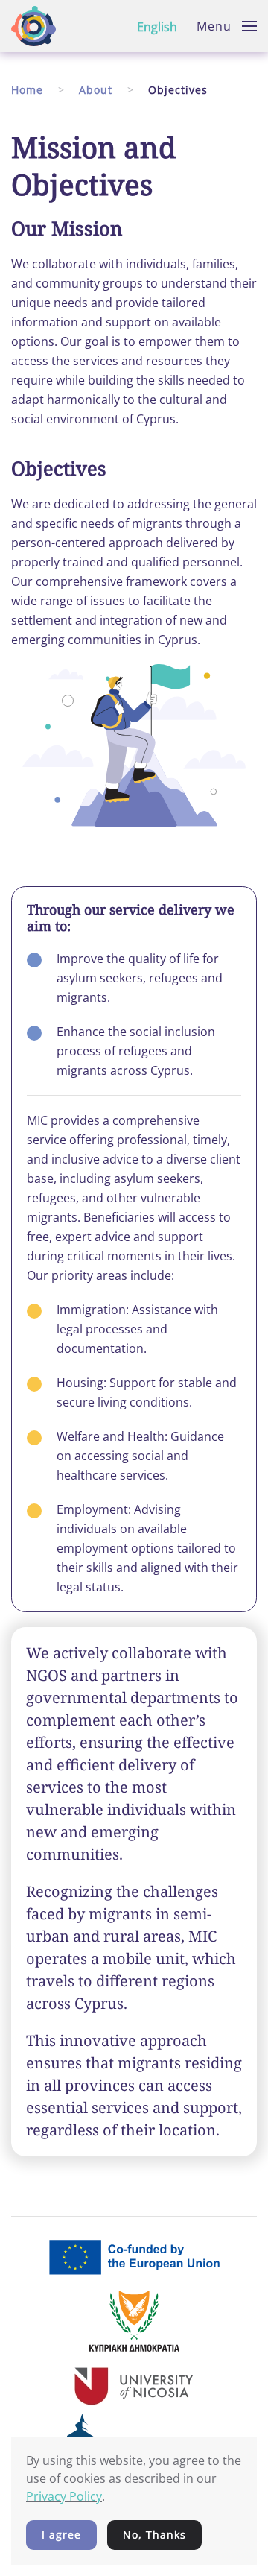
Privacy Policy (64, 2496)
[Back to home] (33, 26)
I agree (61, 2535)
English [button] (157, 27)
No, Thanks (154, 2535)
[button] (227, 26)
